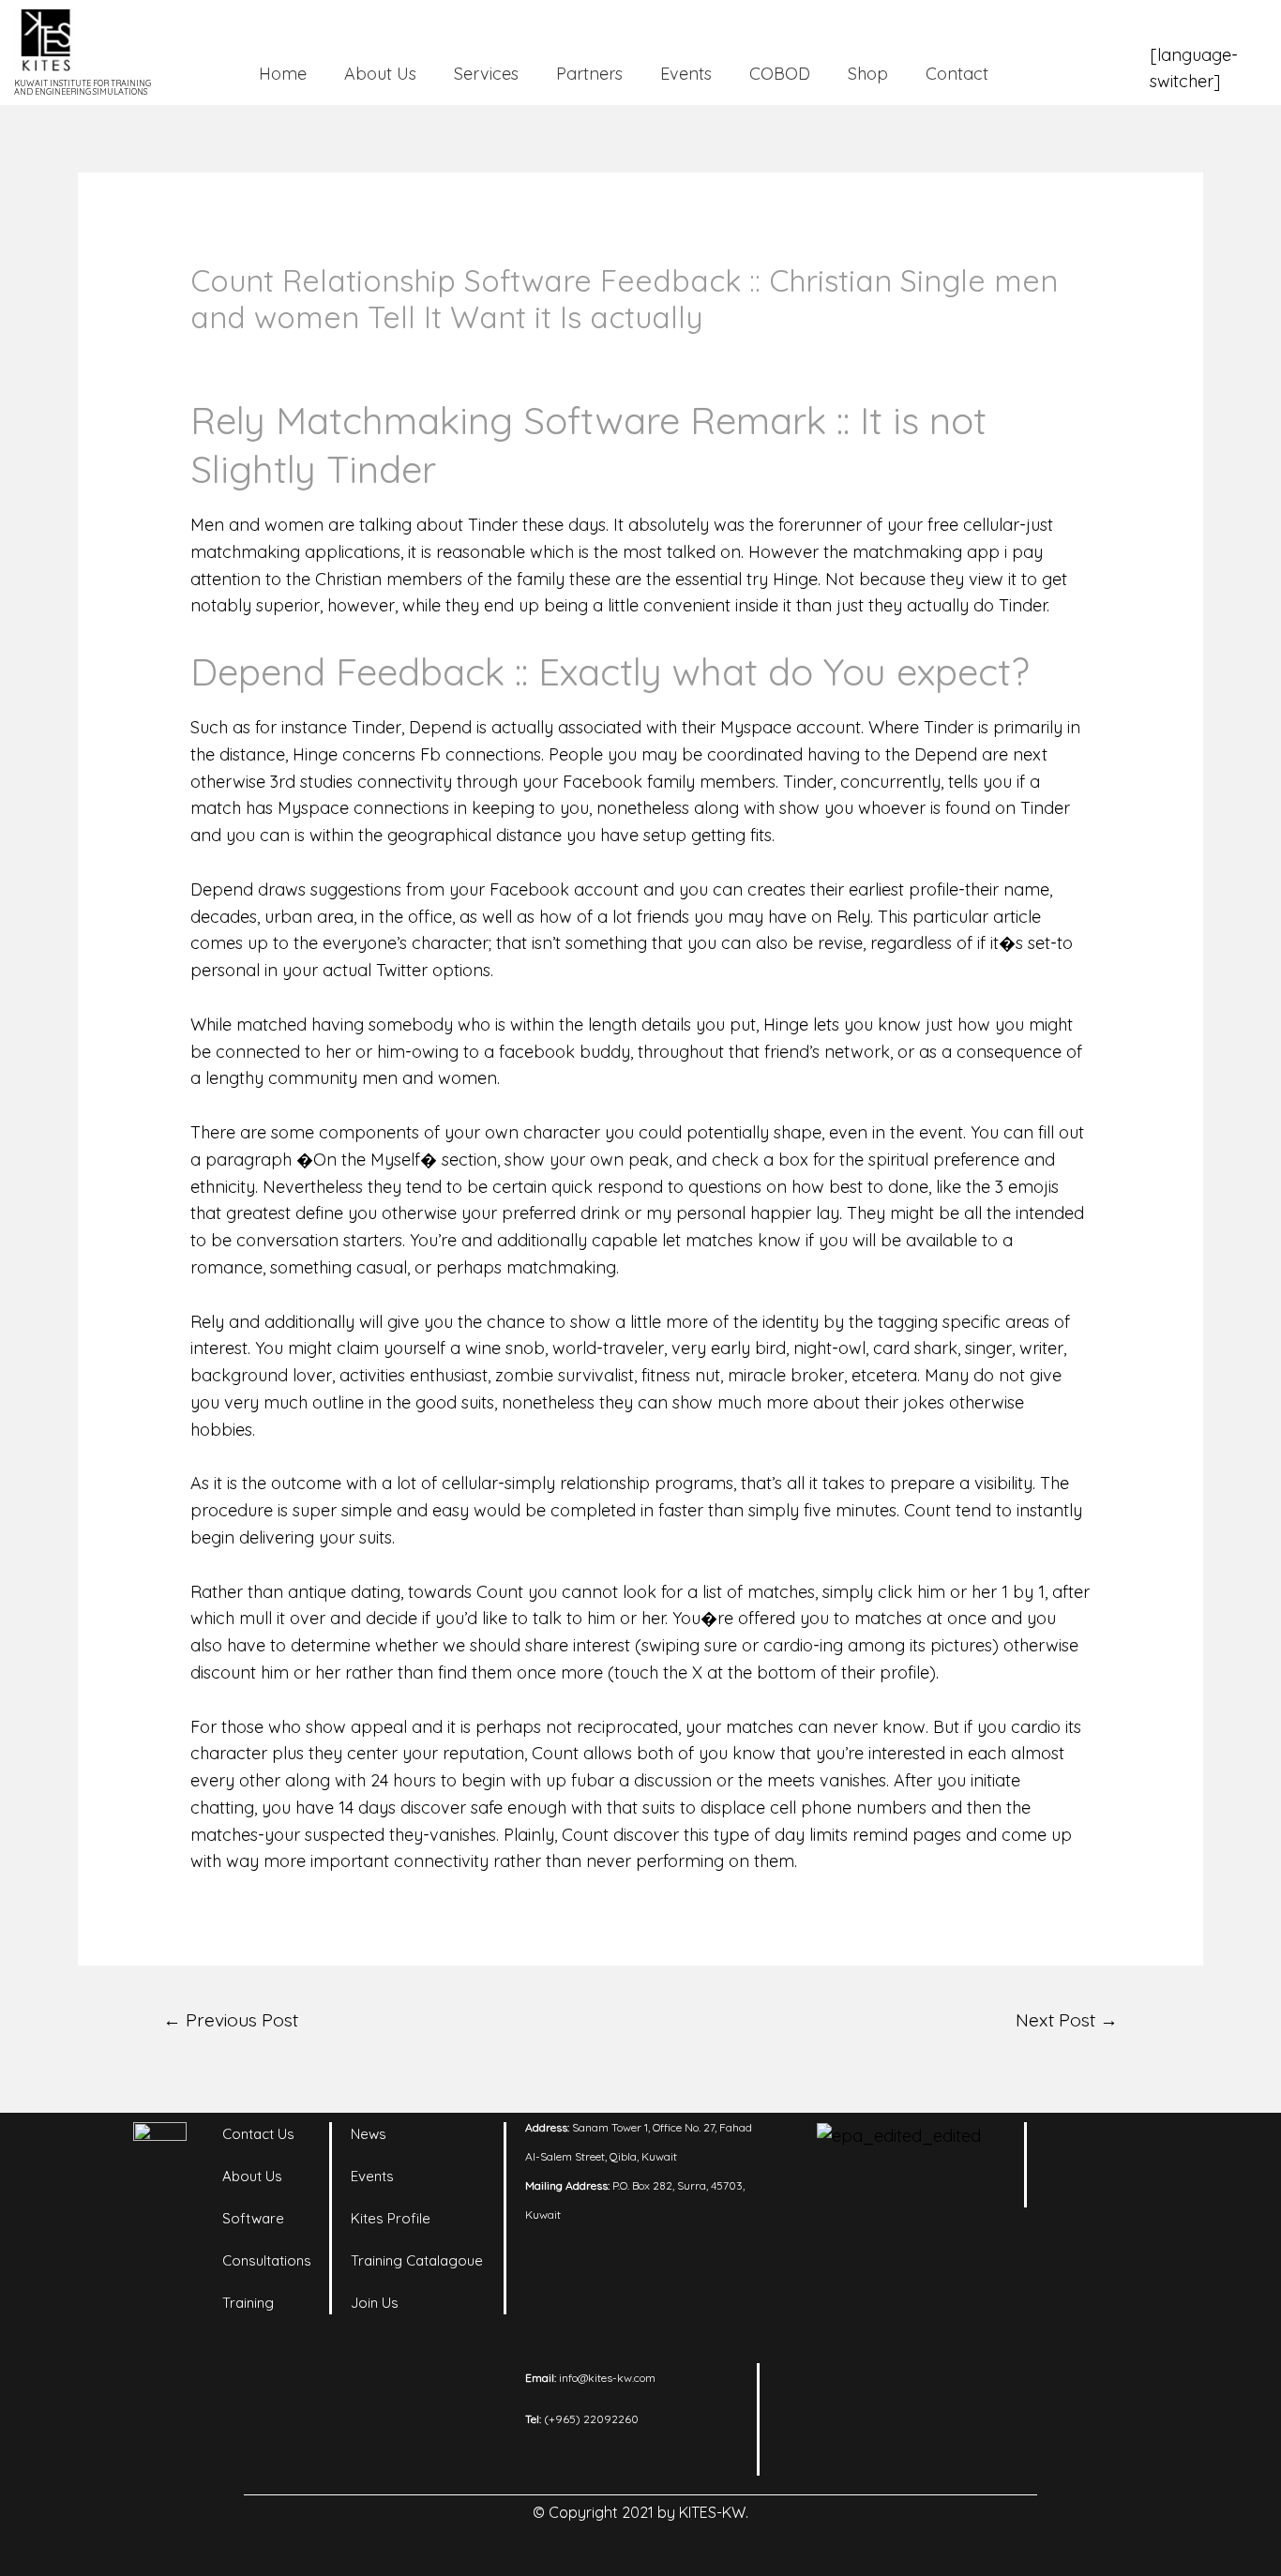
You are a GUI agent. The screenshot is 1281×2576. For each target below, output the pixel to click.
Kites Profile (391, 2218)
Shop (868, 74)
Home (283, 74)
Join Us (375, 2303)
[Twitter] (1077, 2192)
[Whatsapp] (1128, 2192)
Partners (589, 74)
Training (248, 2303)
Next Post (1067, 2020)
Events (686, 74)
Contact (957, 74)
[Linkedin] (1077, 2146)
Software (253, 2218)
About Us (380, 74)
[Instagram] (1128, 2146)
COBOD (780, 74)
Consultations (267, 2260)
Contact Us (258, 2134)
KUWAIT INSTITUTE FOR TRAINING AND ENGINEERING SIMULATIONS (83, 87)
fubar (593, 1780)
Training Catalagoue (417, 2260)
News (369, 2134)
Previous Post (231, 2020)
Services (486, 74)
